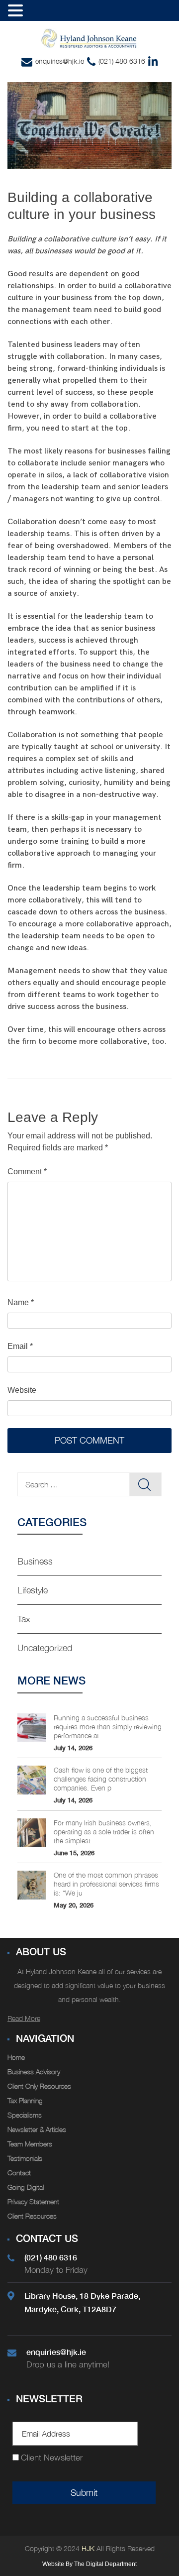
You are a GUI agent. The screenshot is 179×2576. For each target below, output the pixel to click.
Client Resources (32, 2216)
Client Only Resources (39, 2086)
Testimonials (25, 2158)
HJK (87, 2548)
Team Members (30, 2144)
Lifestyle (33, 1590)
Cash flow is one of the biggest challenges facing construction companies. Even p (101, 1779)
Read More (24, 2018)
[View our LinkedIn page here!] (153, 62)
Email (20, 1346)
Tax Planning (25, 2100)
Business (35, 1561)
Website (22, 1390)
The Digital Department (105, 2564)
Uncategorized (45, 1648)
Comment (27, 1172)
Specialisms (25, 2115)
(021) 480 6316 (122, 61)
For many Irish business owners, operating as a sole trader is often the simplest (104, 1832)
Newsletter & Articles (37, 2129)
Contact (19, 2173)
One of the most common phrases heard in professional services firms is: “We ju (106, 1884)
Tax (24, 1619)
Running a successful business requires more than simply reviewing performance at (108, 1727)
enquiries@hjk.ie (60, 61)
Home (16, 2057)
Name (21, 1302)
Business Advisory (34, 2072)
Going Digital (26, 2187)
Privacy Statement (33, 2201)
